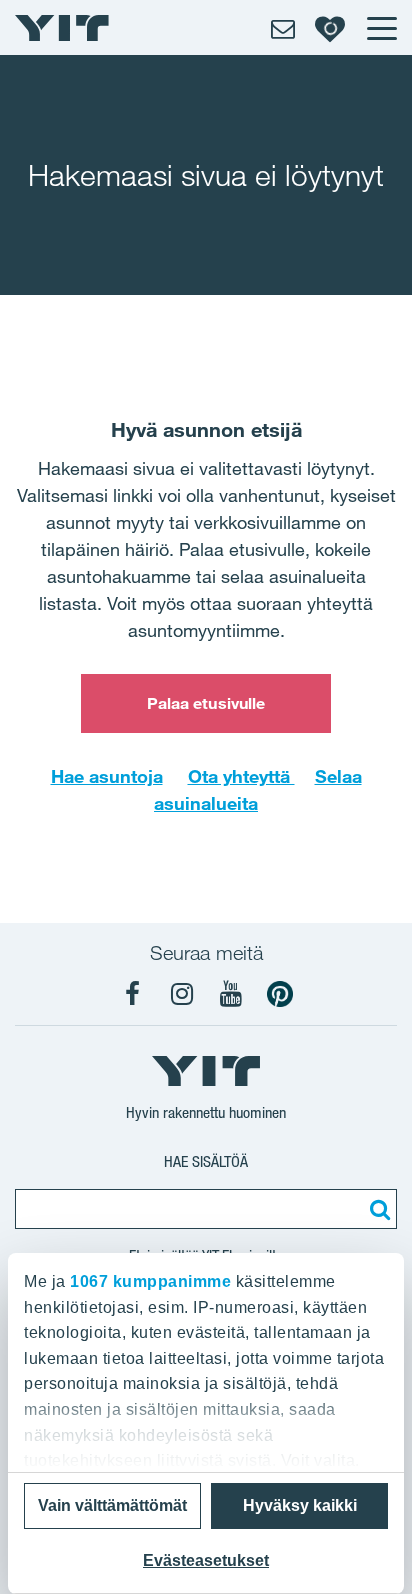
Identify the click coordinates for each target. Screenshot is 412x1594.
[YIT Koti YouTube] (231, 994)
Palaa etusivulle (206, 703)
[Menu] (381, 28)
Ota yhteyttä (241, 776)
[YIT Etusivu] (62, 28)
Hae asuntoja (107, 776)
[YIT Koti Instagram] (182, 994)
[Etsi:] (377, 1209)
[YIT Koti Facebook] (133, 994)
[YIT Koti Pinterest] (280, 994)
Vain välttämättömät (112, 1505)
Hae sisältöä (206, 1161)
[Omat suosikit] (330, 28)
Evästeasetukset (206, 1560)
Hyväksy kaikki (300, 1505)
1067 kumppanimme (150, 1281)
